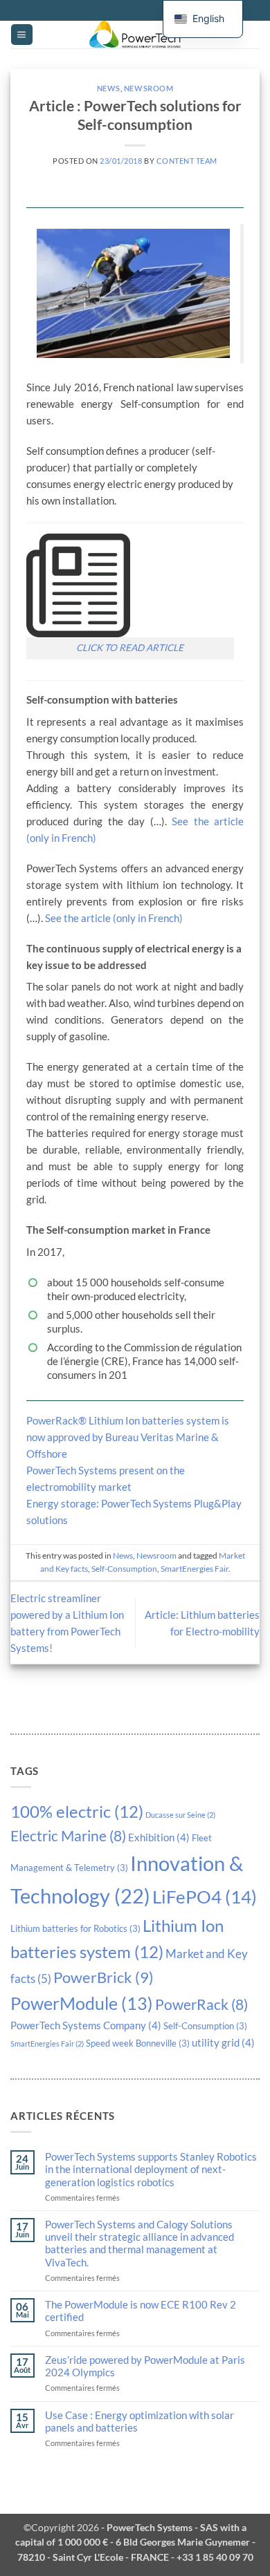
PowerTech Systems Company (86, 2025)
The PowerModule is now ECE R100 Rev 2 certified (141, 2311)
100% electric (77, 1811)
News (109, 88)
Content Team (187, 161)
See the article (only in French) (114, 918)
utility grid (223, 2042)
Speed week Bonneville (138, 2043)
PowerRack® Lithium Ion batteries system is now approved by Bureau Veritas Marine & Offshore (128, 1437)
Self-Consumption (205, 2026)
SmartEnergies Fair (47, 2043)
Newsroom (148, 88)
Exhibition (159, 1837)
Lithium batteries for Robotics (75, 1928)
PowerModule (82, 2003)
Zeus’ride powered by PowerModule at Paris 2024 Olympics (145, 2366)
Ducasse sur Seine (180, 1815)
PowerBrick (103, 1977)
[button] (21, 35)
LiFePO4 (205, 1897)
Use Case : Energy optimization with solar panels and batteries (139, 2421)
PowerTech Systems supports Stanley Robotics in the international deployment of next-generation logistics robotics (151, 2169)
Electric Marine (68, 1836)
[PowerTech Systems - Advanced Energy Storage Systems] (135, 35)
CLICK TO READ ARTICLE (130, 648)
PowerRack (201, 2004)
